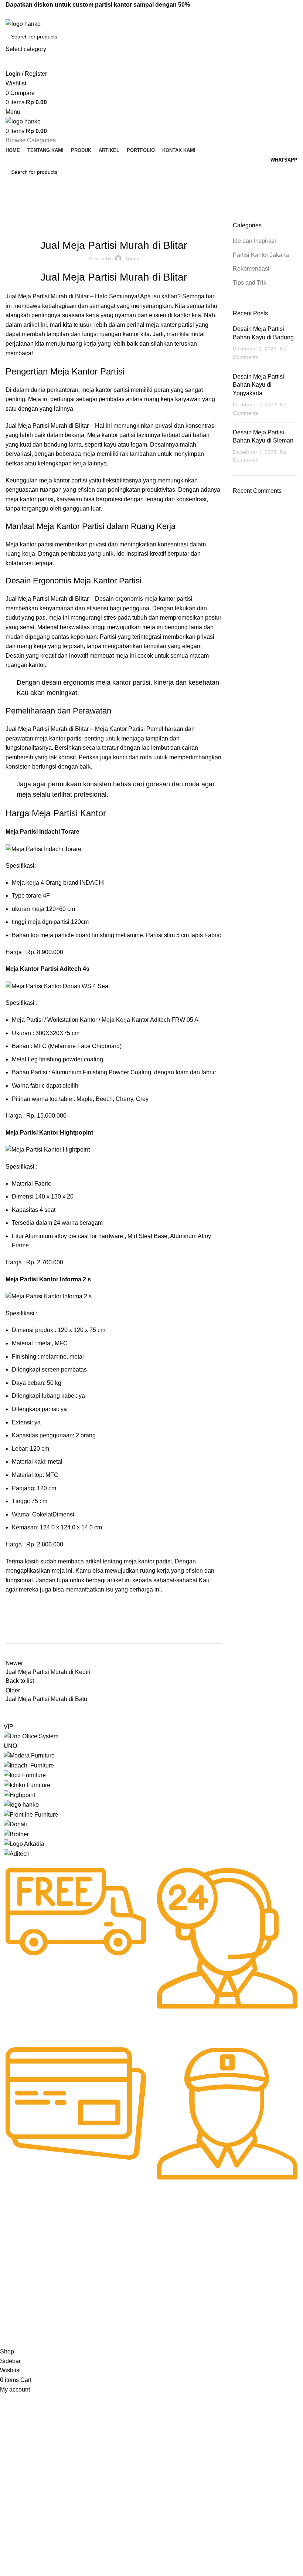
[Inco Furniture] (25, 1775)
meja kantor (97, 390)
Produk (12, 2261)
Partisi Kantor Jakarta (118, 226)
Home (12, 217)
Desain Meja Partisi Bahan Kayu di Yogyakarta (258, 385)
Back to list (20, 1681)
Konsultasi (137, 2280)
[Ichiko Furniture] (27, 1785)
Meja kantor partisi (30, 544)
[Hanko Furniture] (21, 1804)
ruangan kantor (119, 334)
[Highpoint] (19, 1795)
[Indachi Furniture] (29, 1765)
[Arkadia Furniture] (24, 1843)
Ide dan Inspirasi (44, 217)
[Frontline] (31, 1814)
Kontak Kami (18, 2299)
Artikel (11, 2274)
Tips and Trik (250, 283)
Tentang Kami (20, 2248)
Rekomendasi (168, 226)
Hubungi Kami (141, 2243)
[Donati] (15, 1824)
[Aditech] (17, 1853)
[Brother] (16, 1834)
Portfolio (13, 2286)
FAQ (130, 2255)
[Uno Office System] (31, 1736)
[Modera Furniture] (29, 1755)
